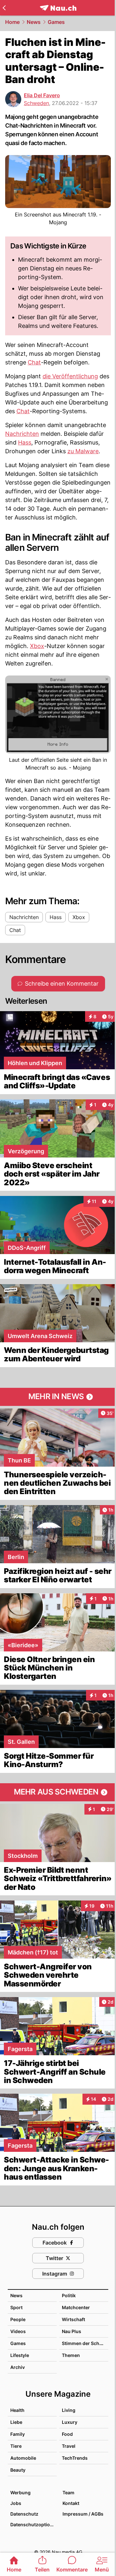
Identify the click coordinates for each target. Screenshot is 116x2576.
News (34, 22)
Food (67, 2434)
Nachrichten (22, 434)
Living (69, 2410)
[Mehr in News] (58, 1397)
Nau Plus (72, 2331)
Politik (69, 2295)
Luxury (70, 2422)
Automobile (23, 2458)
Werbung (20, 2492)
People (18, 2319)
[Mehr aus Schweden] (58, 1792)
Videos (18, 2331)
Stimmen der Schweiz (86, 2343)
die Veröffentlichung (70, 376)
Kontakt (71, 2503)
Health (17, 2410)
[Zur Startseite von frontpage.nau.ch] (58, 8)
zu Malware (83, 451)
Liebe (16, 2422)
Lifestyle (20, 2355)
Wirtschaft (73, 2319)
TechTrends (75, 2458)
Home (12, 22)
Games (56, 22)
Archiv (18, 2367)
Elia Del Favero (42, 95)
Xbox (37, 646)
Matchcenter (76, 2307)
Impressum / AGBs (83, 2514)
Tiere (16, 2446)
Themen (71, 2355)
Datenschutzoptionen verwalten (33, 2524)
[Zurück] (4, 8)
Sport (16, 2307)
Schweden (36, 103)
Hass (25, 442)
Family (18, 2434)
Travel (69, 2446)
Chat (34, 362)
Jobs (16, 2503)
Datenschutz (24, 2514)
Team (68, 2492)
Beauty (18, 2470)
